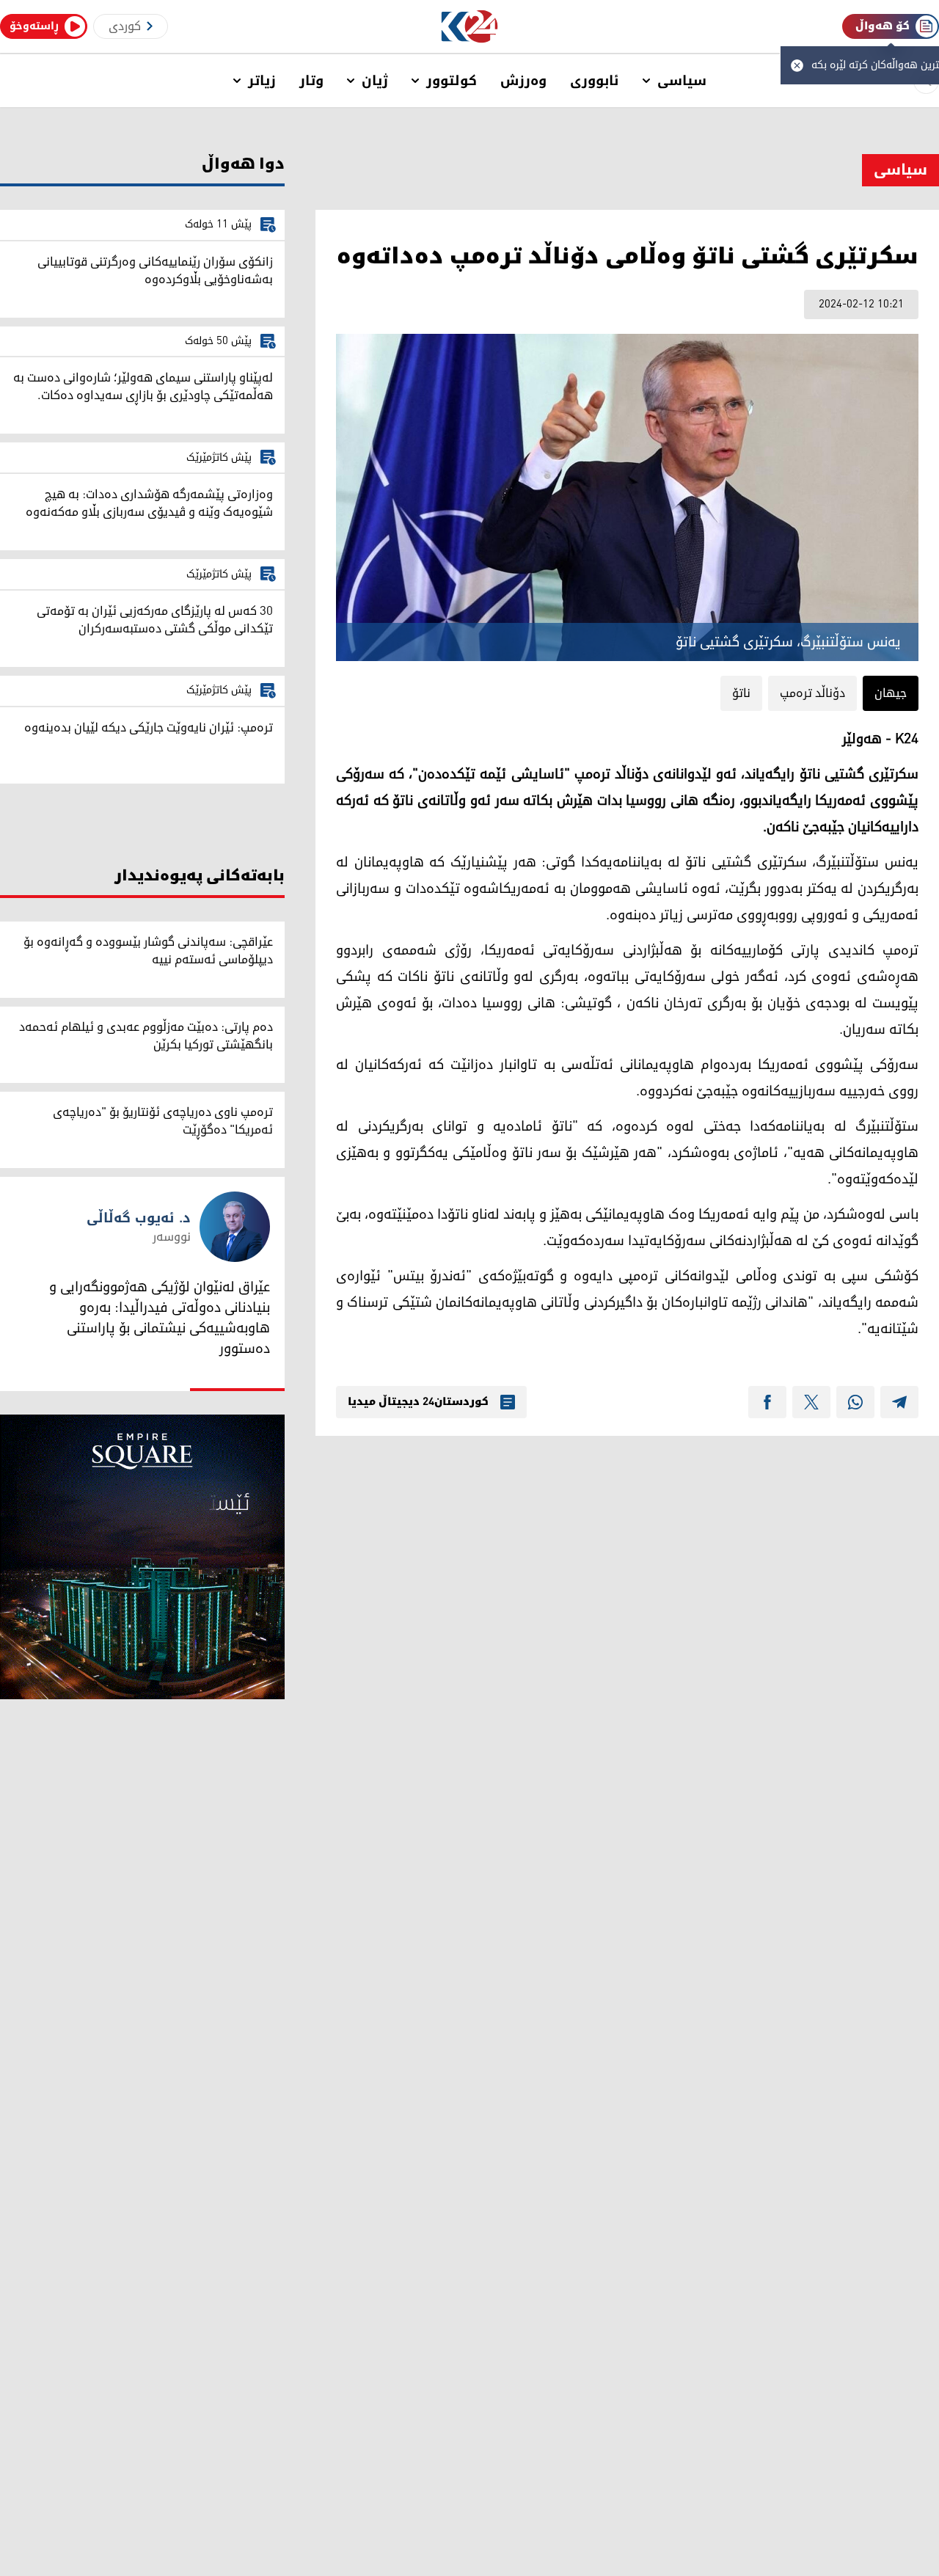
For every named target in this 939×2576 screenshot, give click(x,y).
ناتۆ (741, 693)
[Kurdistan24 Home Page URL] (470, 27)
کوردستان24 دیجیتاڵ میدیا (418, 1402)
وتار (311, 81)
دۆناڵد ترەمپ (812, 693)
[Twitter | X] (811, 1402)
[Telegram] (899, 1402)
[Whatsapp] (855, 1402)
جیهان (891, 693)
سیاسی (682, 81)
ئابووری (595, 81)
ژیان (375, 81)
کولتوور (452, 81)
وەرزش (523, 81)
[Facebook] (767, 1402)
